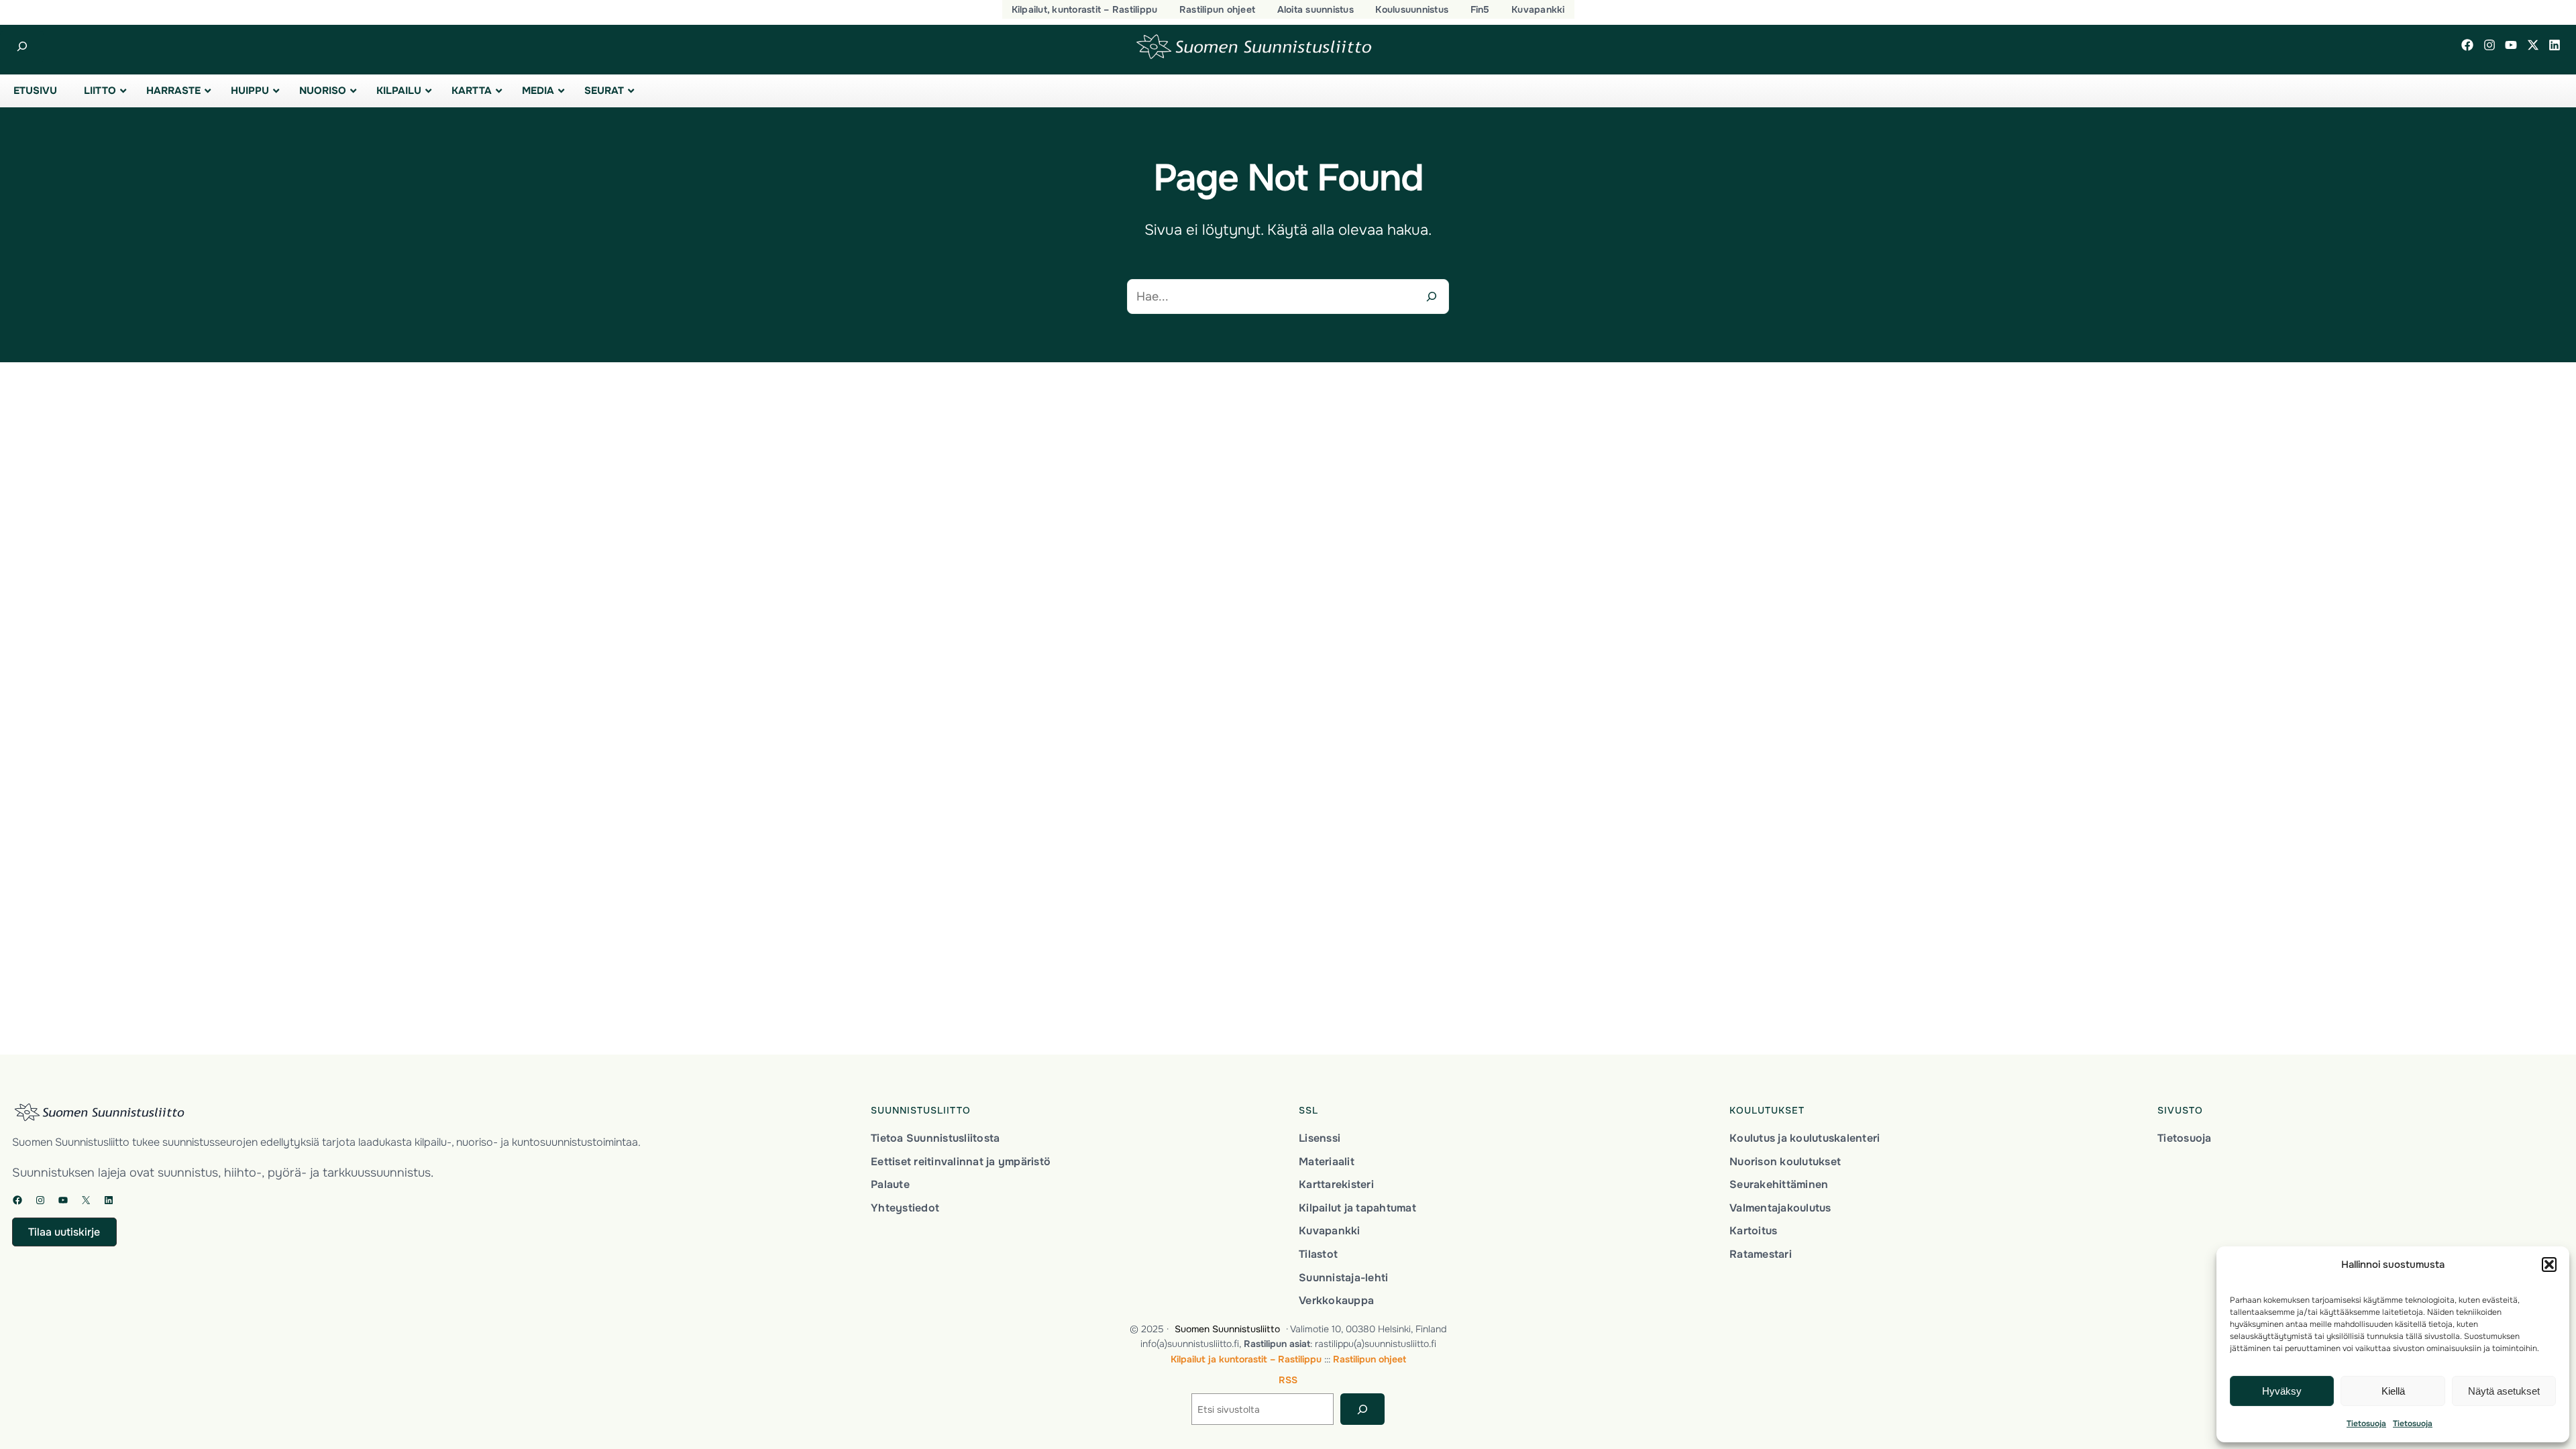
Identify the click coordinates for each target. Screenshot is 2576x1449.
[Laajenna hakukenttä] (22, 47)
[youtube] (2511, 45)
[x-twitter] (2533, 45)
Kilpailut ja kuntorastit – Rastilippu (1246, 1359)
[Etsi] (1362, 1409)
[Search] (1432, 297)
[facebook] (2467, 45)
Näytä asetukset (2504, 1391)
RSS (1288, 1380)
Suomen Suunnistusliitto (1227, 1329)
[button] (2549, 1265)
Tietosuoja (2366, 1424)
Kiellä (2393, 1391)
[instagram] (2489, 45)
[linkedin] (2555, 45)
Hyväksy (2282, 1391)
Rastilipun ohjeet (1370, 1359)
